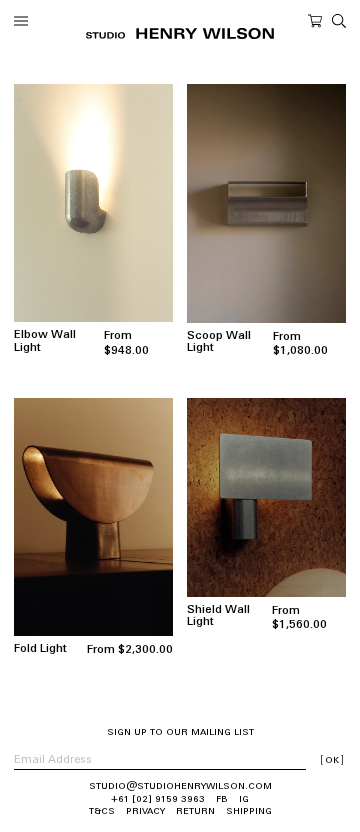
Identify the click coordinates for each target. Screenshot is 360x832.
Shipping (249, 811)
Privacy (145, 811)
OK (332, 760)
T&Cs (102, 811)
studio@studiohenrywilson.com (180, 786)
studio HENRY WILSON (180, 33)
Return (195, 811)
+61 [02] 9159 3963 (158, 799)
